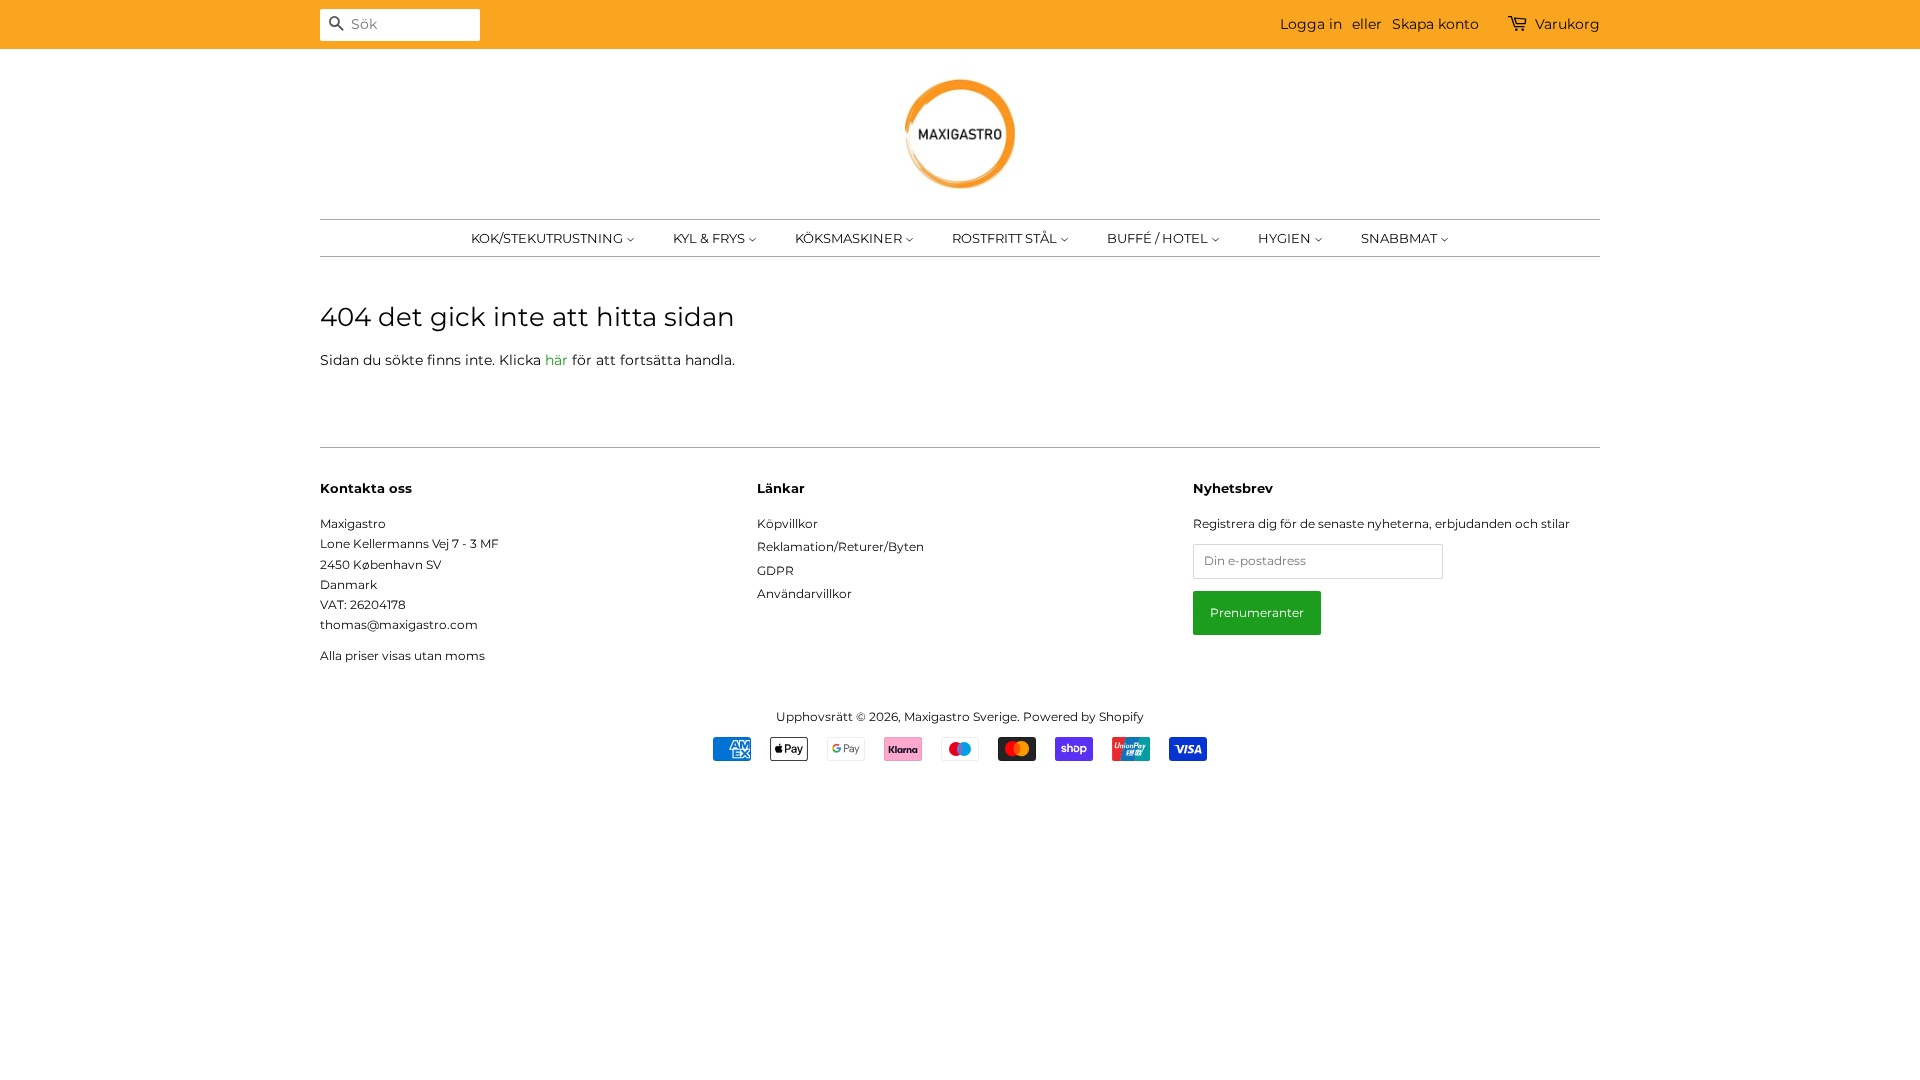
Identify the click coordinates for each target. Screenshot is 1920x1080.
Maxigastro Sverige (960, 716)
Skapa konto (1435, 24)
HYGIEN (1286, 238)
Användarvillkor (804, 593)
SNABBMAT (1400, 238)
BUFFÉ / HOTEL (1159, 238)
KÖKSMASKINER (850, 238)
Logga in (1311, 24)
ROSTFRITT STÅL (1006, 238)
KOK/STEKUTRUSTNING (548, 238)
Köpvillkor (787, 523)
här (556, 360)
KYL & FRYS (710, 238)
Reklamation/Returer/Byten (840, 546)
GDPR (775, 570)
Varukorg (1567, 24)
